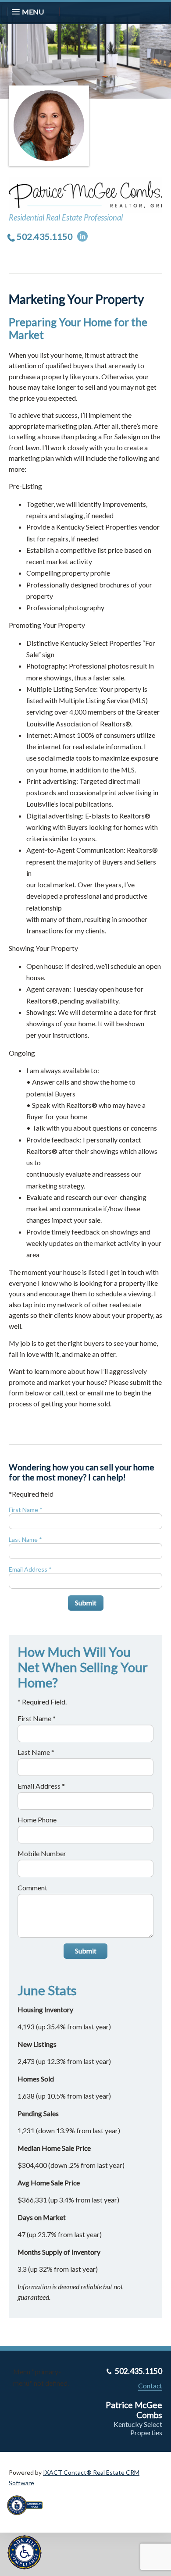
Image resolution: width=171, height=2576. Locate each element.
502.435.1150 (45, 236)
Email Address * (30, 1569)
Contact (150, 2386)
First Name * (26, 1510)
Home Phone (37, 1820)
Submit (86, 1603)
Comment (32, 1888)
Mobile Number (42, 1853)
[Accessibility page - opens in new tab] (28, 2518)
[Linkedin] (82, 236)
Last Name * (25, 1539)
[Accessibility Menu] (25, 2552)
